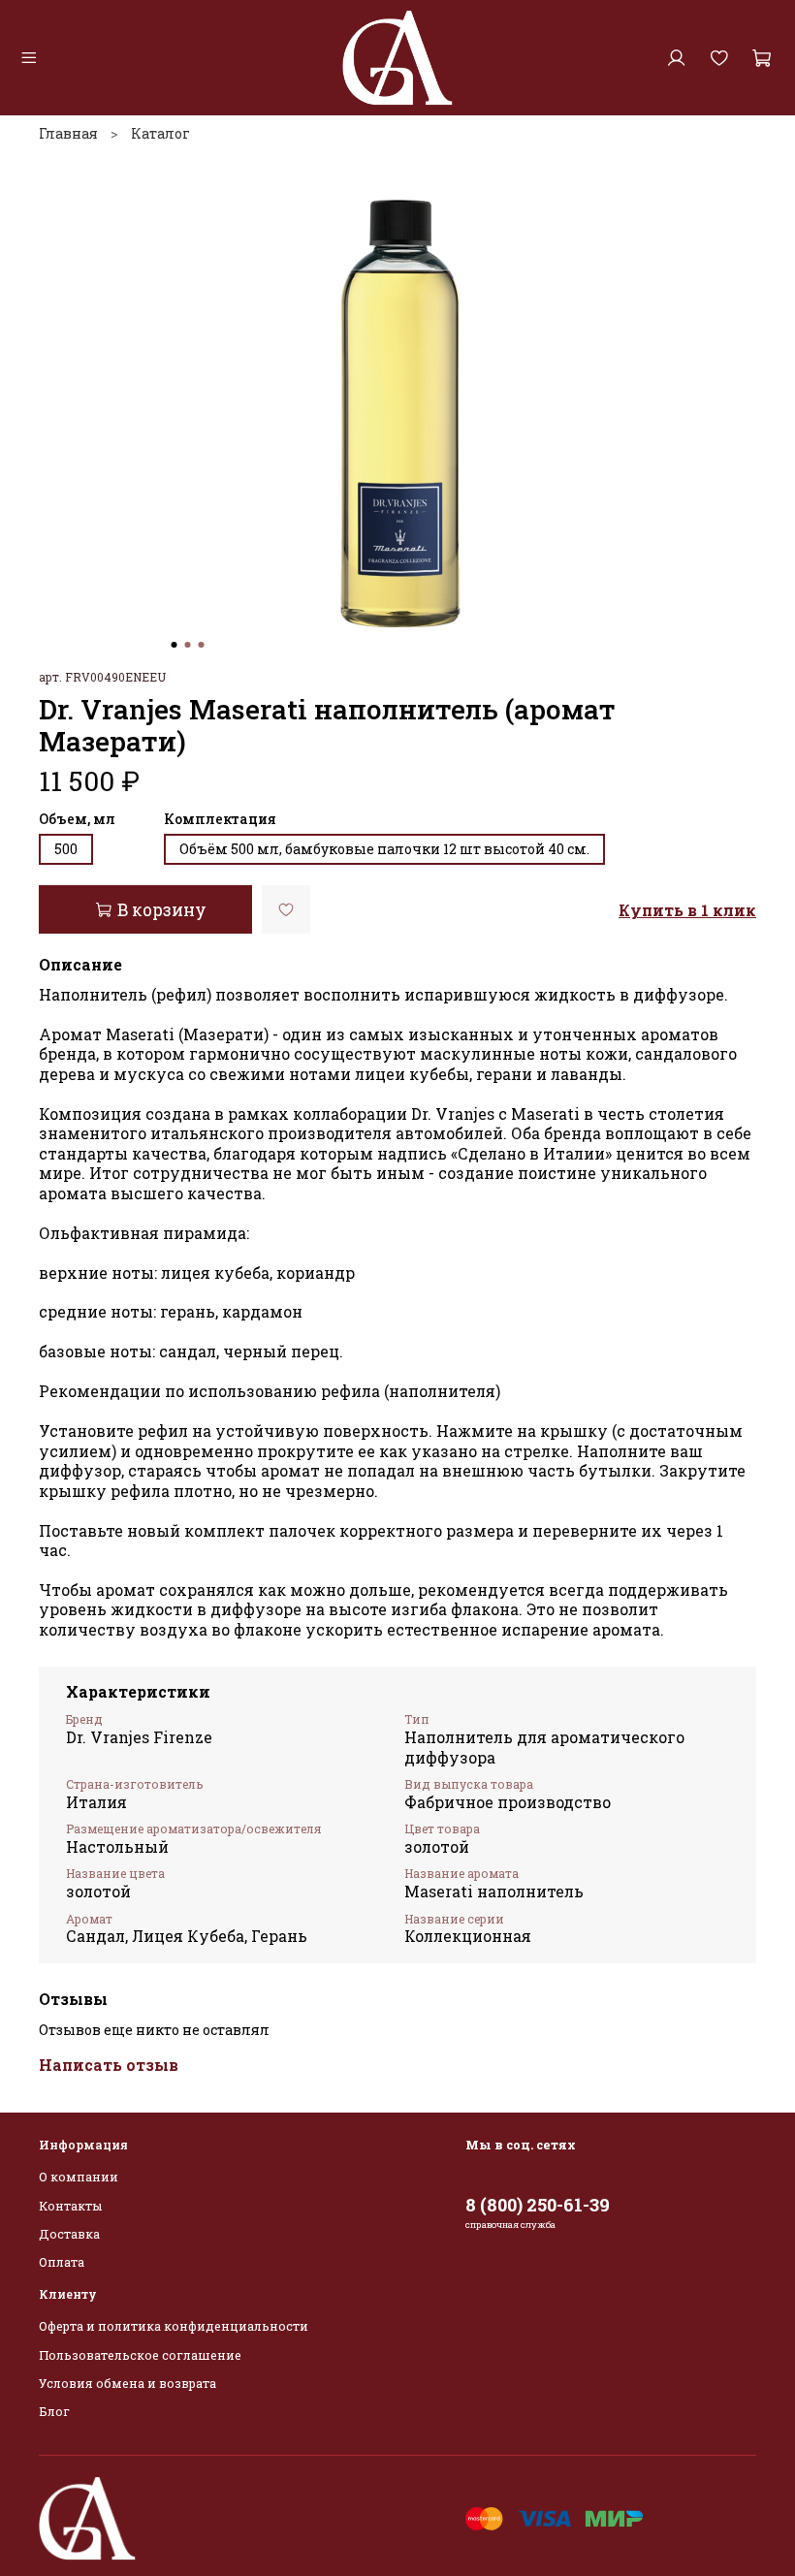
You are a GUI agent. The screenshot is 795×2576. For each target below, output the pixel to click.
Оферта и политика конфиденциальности (174, 2326)
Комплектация (220, 820)
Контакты (70, 2206)
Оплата (62, 2262)
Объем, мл (77, 820)
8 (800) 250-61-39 (538, 2205)
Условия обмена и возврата (127, 2383)
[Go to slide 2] (188, 645)
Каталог (160, 133)
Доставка (69, 2234)
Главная (68, 133)
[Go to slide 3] (202, 645)
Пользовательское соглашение (140, 2355)
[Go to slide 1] (175, 645)
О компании (79, 2177)
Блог (54, 2411)
